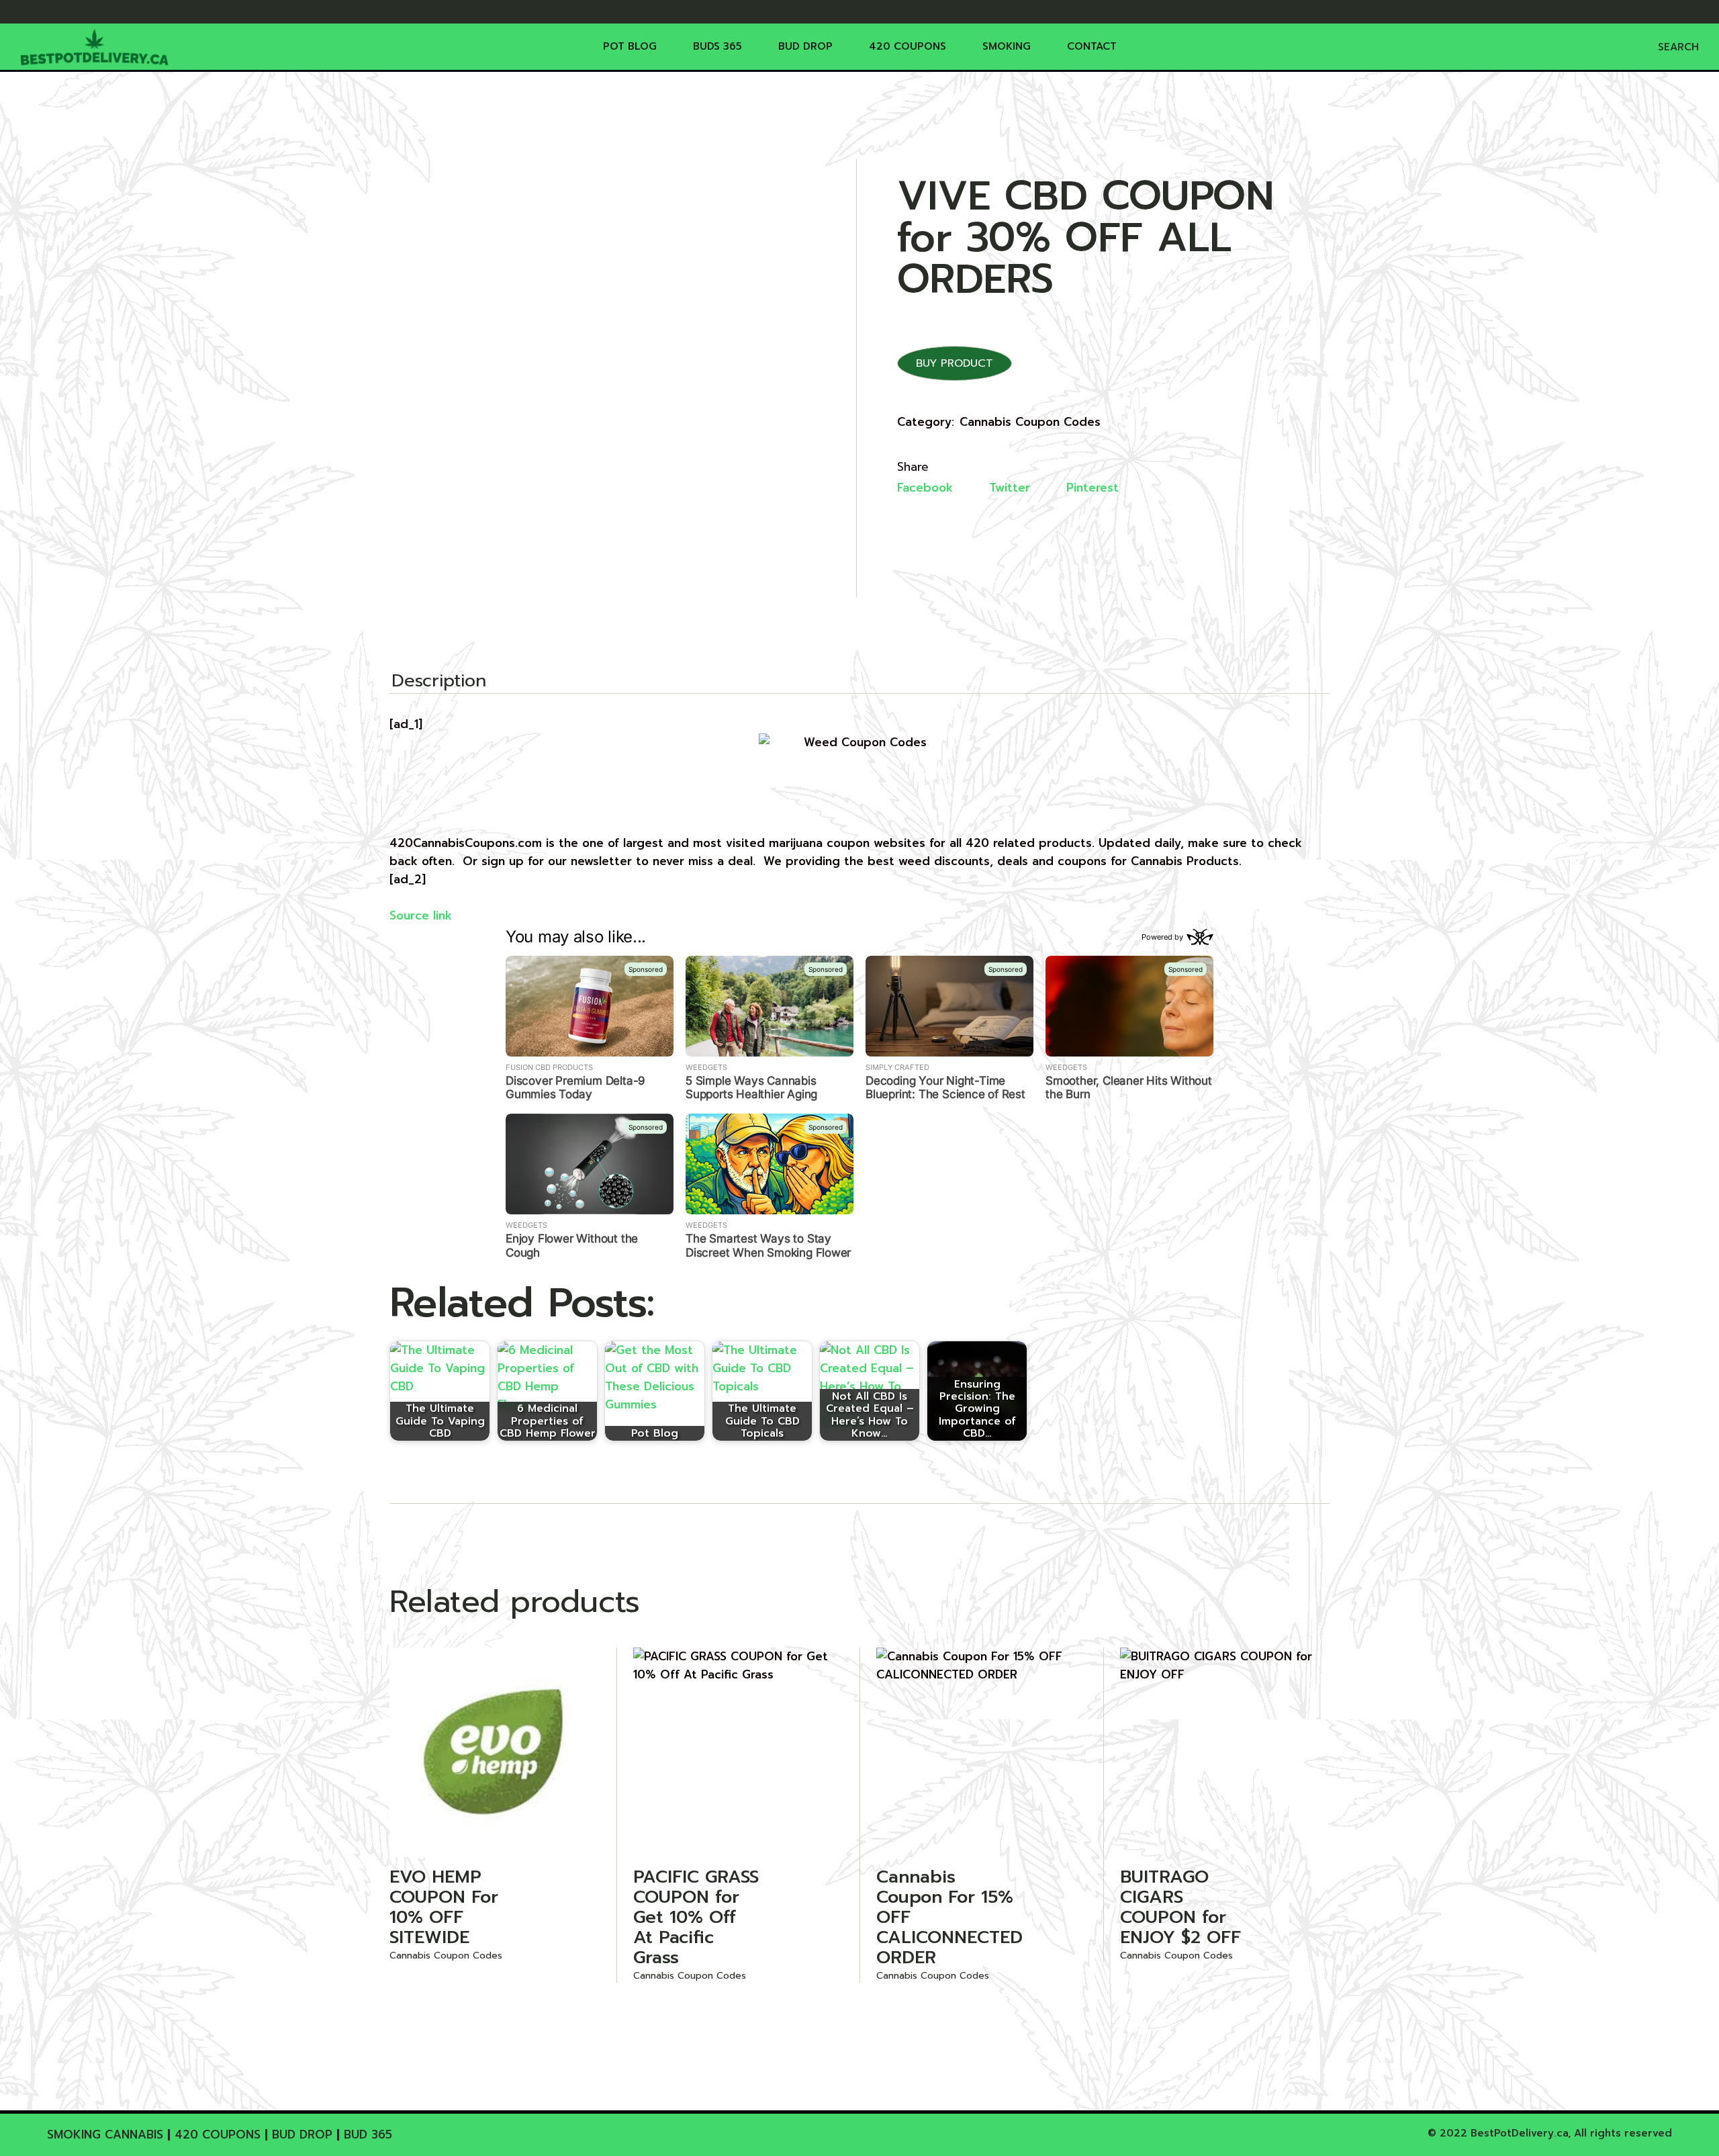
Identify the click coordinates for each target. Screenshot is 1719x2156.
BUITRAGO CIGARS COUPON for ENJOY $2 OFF (1180, 1907)
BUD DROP (302, 2135)
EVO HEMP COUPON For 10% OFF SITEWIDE (444, 1907)
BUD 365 (368, 2135)
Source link (421, 915)
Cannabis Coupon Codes (1030, 422)
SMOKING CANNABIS (105, 2135)
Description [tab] (439, 682)
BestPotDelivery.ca (1519, 2133)
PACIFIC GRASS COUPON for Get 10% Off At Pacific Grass (696, 1917)
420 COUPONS (218, 2135)
